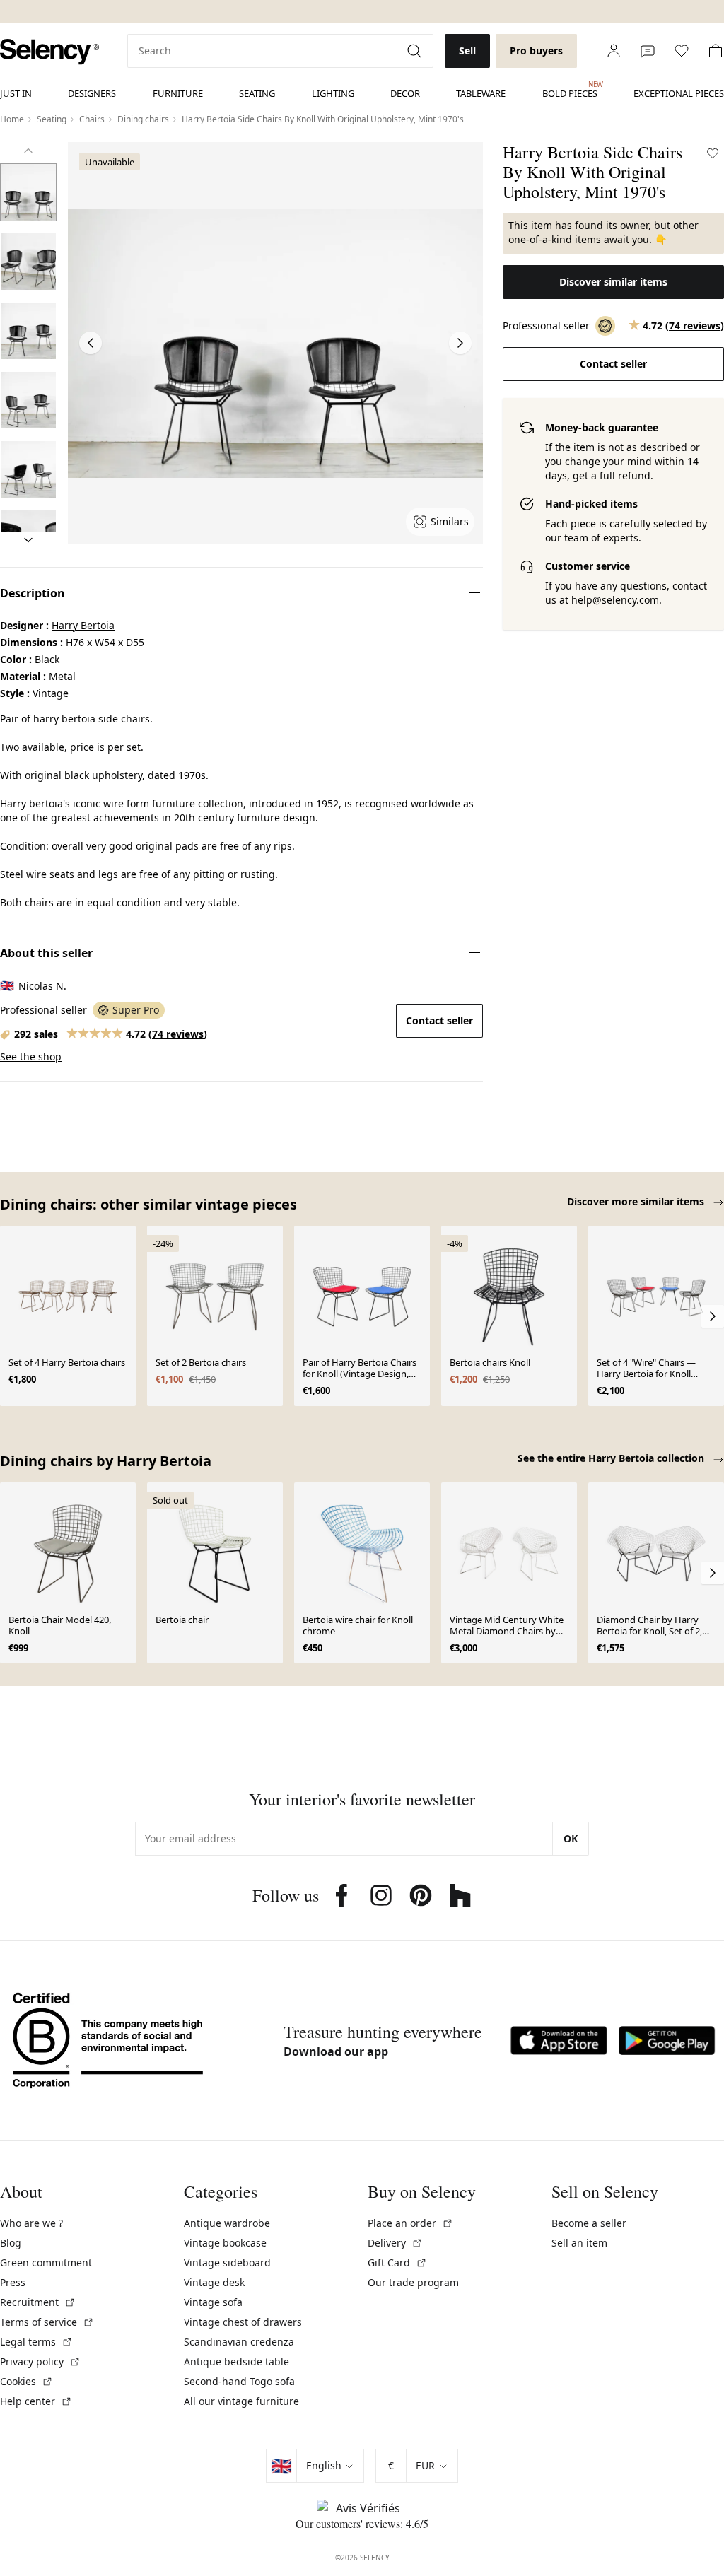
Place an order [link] (410, 2223)
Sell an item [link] (579, 2243)
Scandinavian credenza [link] (239, 2342)
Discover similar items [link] (613, 282)
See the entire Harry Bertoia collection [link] (612, 1458)
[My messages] (648, 51)
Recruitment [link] (38, 2302)
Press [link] (13, 2282)
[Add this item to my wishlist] (713, 153)
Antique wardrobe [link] (227, 2223)
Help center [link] (36, 2401)
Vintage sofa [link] (213, 2302)
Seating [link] (257, 93)
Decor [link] (405, 93)
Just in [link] (16, 93)
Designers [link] (92, 93)
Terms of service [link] (47, 2322)
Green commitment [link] (46, 2262)
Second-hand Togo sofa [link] (239, 2381)
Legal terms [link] (36, 2342)
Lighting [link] (333, 93)
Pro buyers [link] (536, 51)
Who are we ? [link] (31, 2223)
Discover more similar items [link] (637, 1201)
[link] (49, 52)
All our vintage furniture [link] (241, 2401)
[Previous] (28, 151)
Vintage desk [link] (214, 2282)
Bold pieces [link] (570, 90)
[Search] (416, 51)
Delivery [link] (395, 2243)
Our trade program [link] (413, 2282)
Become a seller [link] (589, 2223)
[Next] (28, 540)
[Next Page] (460, 343)
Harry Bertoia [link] (83, 625)
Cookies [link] (27, 2381)
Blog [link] (11, 2243)
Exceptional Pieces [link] (679, 93)
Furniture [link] (178, 93)
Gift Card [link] (397, 2262)
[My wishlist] (682, 51)
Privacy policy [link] (40, 2361)
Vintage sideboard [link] (227, 2262)
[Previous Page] (90, 343)
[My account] (614, 51)
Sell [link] (467, 51)
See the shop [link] (31, 1056)
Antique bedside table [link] (237, 2361)
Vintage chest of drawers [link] (243, 2322)
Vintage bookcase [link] (225, 2243)
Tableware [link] (481, 93)
